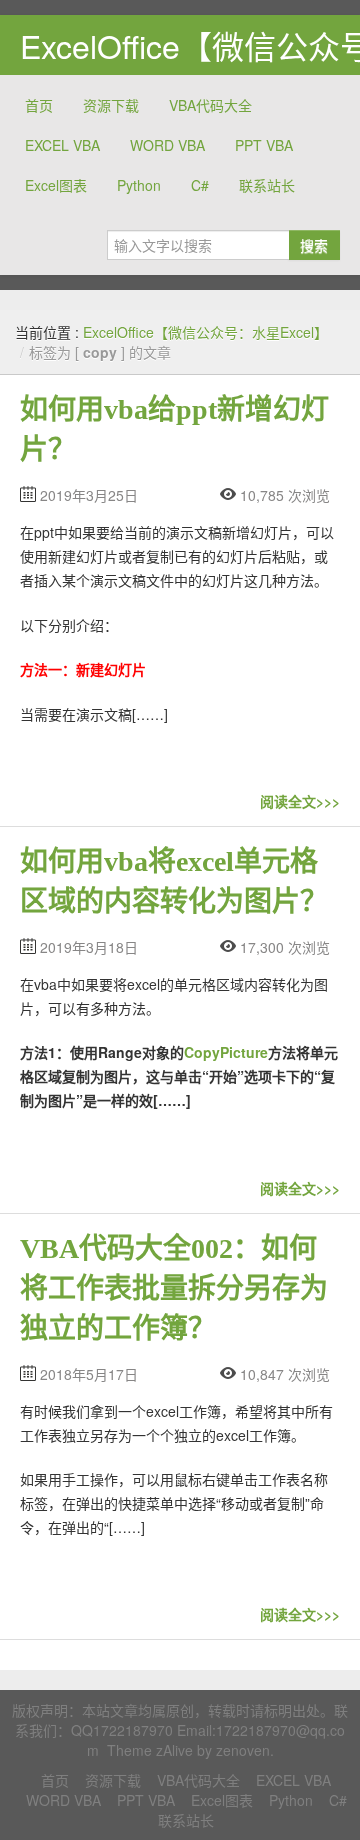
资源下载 (111, 105)
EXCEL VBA (62, 145)
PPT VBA (264, 145)
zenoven (243, 1750)
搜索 (314, 245)
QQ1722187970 (122, 1730)
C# (200, 185)
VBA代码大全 (210, 105)
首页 (39, 105)
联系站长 (267, 185)
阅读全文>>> (300, 801)
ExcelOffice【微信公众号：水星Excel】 (205, 332)
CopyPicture (226, 1052)
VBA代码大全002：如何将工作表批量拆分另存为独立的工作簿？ (174, 1288)
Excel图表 (56, 185)
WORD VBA (167, 145)
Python (139, 185)
